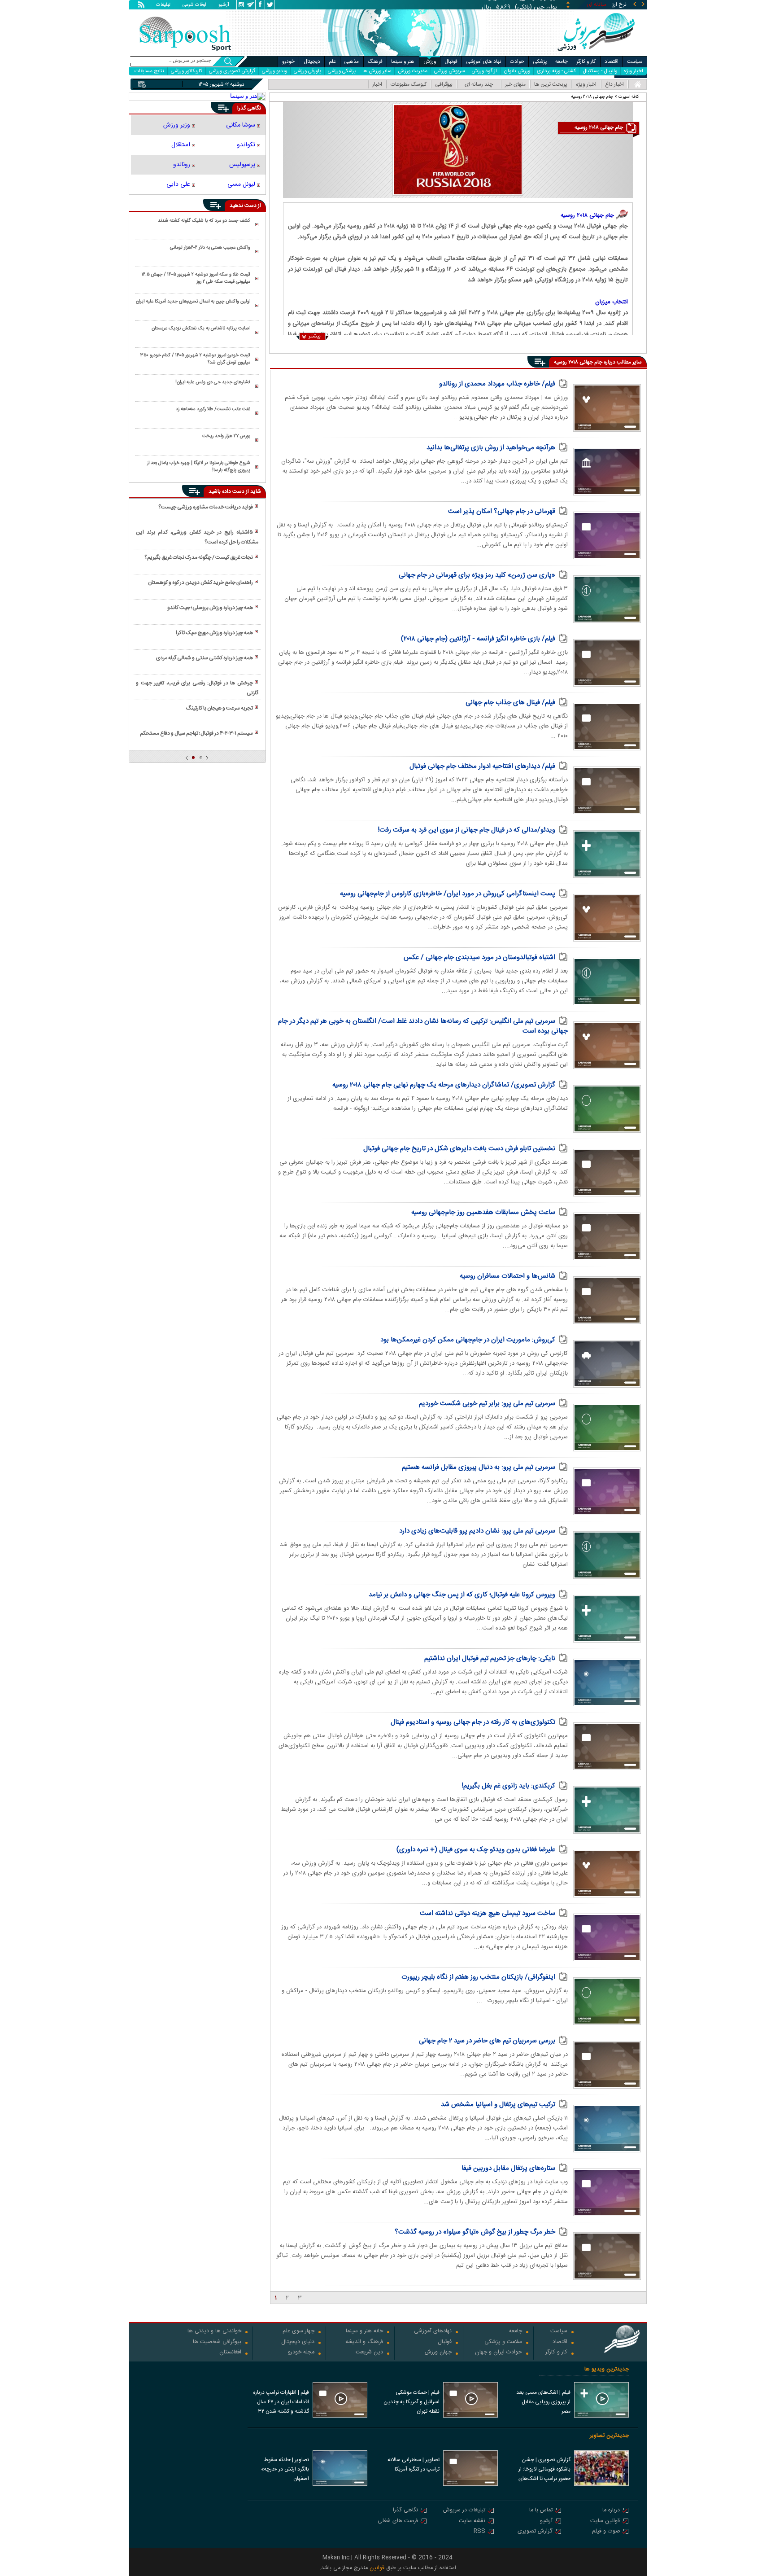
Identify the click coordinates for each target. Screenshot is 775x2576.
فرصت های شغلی (398, 2521)
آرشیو (224, 5)
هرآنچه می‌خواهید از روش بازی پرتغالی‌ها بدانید (491, 448)
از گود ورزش (484, 71)
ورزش (430, 62)
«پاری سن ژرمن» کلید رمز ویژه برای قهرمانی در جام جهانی (477, 575)
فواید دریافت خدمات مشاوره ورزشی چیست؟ (206, 507)
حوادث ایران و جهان (499, 2353)
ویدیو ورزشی (274, 71)
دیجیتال (312, 62)
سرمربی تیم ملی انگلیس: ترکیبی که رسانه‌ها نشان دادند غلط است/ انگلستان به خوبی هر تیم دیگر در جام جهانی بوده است (423, 1026)
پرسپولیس (242, 165)
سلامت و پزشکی (503, 2342)
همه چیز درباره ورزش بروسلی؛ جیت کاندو (210, 608)
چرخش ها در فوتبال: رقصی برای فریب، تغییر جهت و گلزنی (197, 688)
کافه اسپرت (629, 97)
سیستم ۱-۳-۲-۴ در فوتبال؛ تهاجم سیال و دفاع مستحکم (196, 733)
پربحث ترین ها (551, 84)
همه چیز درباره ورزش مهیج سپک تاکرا (214, 633)
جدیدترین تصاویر (609, 2436)
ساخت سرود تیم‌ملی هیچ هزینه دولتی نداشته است (488, 1913)
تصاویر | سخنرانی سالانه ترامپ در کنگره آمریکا (414, 2464)
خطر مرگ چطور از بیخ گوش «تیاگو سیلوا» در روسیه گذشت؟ (475, 2232)
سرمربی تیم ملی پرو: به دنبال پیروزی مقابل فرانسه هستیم (479, 1467)
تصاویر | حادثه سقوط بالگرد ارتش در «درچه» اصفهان (285, 2469)
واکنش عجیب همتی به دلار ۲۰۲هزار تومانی (210, 248)
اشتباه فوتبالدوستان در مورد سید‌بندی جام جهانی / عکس (479, 957)
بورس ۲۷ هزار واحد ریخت (226, 436)
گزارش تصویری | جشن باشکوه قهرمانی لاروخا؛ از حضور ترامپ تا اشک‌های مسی (544, 2470)
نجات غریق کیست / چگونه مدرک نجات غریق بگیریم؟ (199, 557)
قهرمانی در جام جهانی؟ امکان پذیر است (502, 511)
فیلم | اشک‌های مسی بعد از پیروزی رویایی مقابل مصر (543, 2402)
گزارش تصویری (535, 2532)
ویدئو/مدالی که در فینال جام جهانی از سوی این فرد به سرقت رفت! (466, 830)
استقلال (181, 145)
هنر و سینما (403, 62)
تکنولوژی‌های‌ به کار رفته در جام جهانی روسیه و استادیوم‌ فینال (473, 1722)
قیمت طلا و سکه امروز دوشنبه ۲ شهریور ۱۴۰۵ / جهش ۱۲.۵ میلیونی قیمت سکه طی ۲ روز (196, 278)
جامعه (562, 62)
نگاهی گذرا (405, 2511)
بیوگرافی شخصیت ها (217, 2342)
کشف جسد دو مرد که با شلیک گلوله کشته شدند (204, 221)
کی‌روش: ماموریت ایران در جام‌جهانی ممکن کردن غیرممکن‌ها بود (468, 1340)
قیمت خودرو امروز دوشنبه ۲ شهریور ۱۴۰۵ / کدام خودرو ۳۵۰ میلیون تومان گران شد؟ (195, 359)
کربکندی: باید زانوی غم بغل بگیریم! (508, 1786)
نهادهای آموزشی (433, 2332)
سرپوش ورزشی (449, 71)
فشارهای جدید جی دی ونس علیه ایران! (213, 382)
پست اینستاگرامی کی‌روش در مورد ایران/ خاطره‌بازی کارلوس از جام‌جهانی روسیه (448, 894)
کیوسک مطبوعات (409, 84)
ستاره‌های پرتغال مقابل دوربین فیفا (508, 2168)
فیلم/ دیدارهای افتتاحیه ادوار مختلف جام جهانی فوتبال (482, 766)
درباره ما (611, 2511)
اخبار (377, 84)
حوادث (517, 62)
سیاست (635, 62)
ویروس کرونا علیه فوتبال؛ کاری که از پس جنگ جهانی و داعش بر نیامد (462, 1595)
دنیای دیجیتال (298, 2342)
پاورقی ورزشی (307, 71)
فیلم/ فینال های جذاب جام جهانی (510, 703)
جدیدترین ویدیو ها (607, 2369)
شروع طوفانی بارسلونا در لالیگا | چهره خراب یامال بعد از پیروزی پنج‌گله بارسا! (199, 467)
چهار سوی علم (298, 2332)
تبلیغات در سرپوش (464, 2511)
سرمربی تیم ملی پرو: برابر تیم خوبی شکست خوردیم (487, 1404)
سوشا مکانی (241, 125)
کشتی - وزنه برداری (556, 71)
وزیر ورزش (177, 125)
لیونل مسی (241, 184)
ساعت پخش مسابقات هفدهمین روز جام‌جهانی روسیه (483, 1212)
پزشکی (540, 62)
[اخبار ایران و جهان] (596, 54)
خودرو (288, 62)
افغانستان (230, 2353)
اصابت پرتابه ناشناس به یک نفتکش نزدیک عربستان (201, 329)
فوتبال (451, 62)
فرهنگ (375, 62)
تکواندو (246, 145)
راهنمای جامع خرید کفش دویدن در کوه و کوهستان (200, 583)
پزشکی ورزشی (342, 71)
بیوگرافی (444, 84)
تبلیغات (163, 5)
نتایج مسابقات (149, 71)
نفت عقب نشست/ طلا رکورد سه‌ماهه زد (213, 409)
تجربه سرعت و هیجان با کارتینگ (220, 708)
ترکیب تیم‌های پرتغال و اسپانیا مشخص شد (498, 2105)
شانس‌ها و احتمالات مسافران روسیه (507, 1276)
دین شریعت (369, 2353)
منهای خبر (515, 84)
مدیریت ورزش (413, 71)
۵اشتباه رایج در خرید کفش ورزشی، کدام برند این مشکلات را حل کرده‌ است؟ (197, 537)
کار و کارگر (586, 62)
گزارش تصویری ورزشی (232, 71)
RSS (479, 2532)
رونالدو (182, 165)
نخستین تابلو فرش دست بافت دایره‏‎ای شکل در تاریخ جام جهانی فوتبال (459, 1149)
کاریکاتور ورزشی (187, 71)
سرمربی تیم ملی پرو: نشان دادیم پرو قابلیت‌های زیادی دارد (477, 1531)
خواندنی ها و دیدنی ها (214, 2332)
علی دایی (178, 184)
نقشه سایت (472, 2521)
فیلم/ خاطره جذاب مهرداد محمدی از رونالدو (497, 384)
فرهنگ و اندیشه (364, 2342)
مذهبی (352, 62)
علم (332, 62)
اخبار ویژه (633, 71)
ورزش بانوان (517, 71)
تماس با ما (541, 2511)
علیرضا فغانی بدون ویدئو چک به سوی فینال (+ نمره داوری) (476, 1850)
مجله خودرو (301, 2353)
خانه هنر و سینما (364, 2332)
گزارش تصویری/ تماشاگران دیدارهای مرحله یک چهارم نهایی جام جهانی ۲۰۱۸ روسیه (444, 1085)
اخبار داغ (614, 84)
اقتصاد (612, 62)
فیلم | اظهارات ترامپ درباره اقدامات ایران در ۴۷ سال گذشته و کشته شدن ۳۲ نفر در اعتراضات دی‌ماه (281, 2403)
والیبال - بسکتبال (600, 71)
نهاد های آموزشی (484, 62)
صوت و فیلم (606, 2532)
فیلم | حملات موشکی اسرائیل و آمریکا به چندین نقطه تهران (411, 2402)
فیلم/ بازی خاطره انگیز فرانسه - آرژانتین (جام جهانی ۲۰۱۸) (478, 639)
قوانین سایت (605, 2521)
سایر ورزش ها (377, 71)
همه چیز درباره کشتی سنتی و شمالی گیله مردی (205, 658)
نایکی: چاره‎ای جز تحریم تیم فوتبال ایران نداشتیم (490, 1658)
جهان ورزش (438, 2353)
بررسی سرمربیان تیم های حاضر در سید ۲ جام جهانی (487, 2041)
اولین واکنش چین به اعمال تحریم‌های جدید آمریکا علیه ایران (193, 302)
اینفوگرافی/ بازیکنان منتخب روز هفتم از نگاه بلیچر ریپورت (478, 1977)
